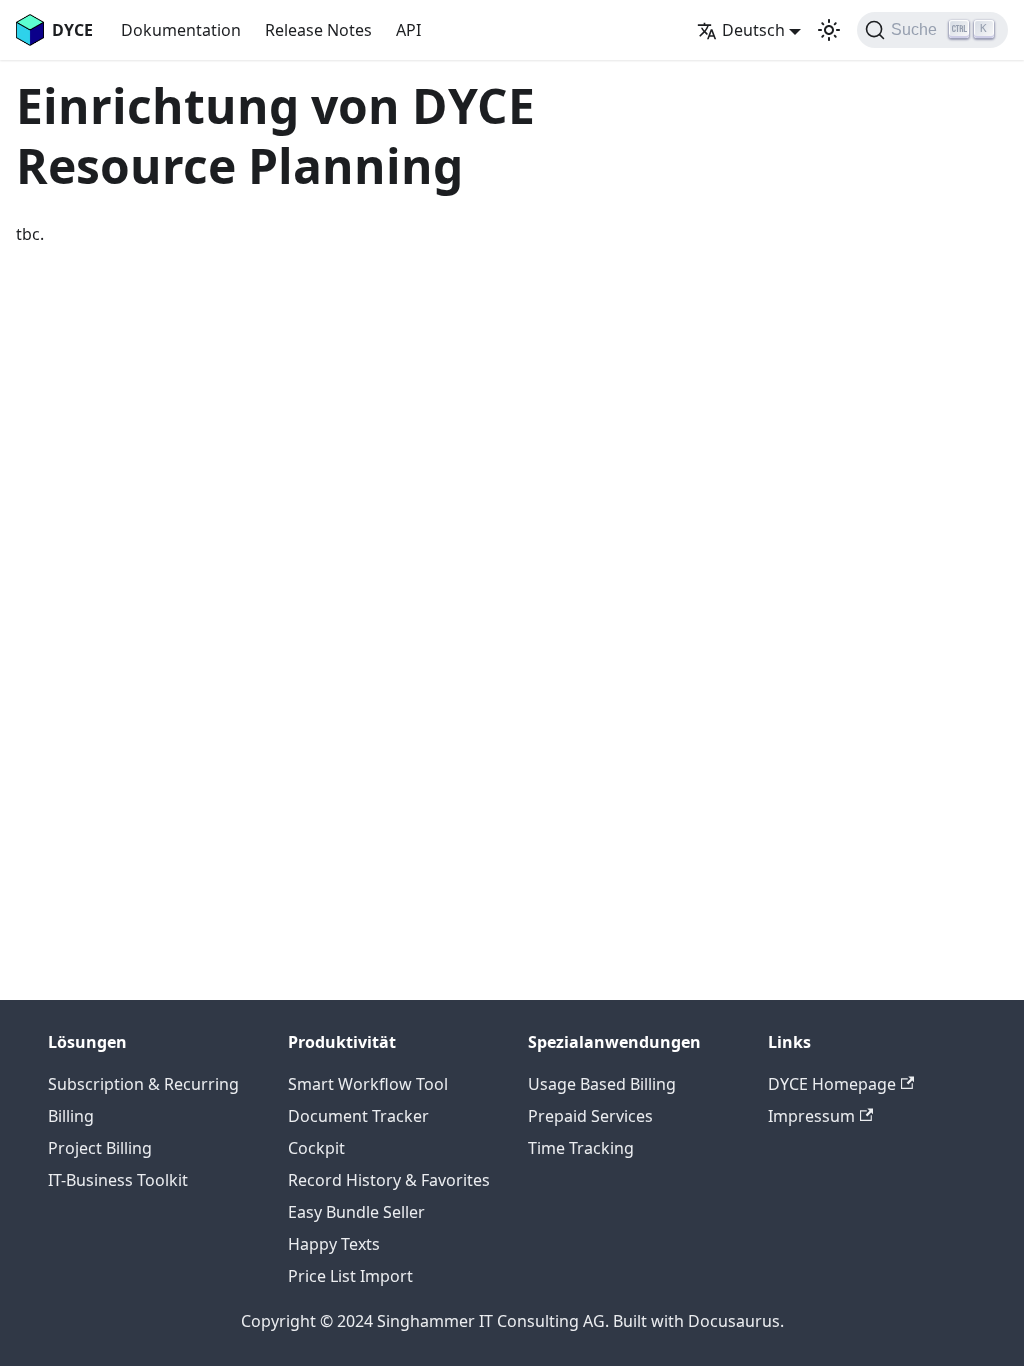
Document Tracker (358, 1116)
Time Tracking (581, 1148)
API (408, 30)
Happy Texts (334, 1244)
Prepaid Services (590, 1116)
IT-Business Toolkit (118, 1180)
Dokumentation (181, 30)
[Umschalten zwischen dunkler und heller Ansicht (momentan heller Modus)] (829, 30)
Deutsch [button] (753, 30)
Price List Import (350, 1276)
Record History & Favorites (389, 1180)
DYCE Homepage (832, 1084)
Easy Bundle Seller (356, 1212)
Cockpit (316, 1148)
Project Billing (100, 1148)
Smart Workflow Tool (368, 1084)
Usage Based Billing (602, 1084)
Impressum (811, 1116)
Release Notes (318, 30)
